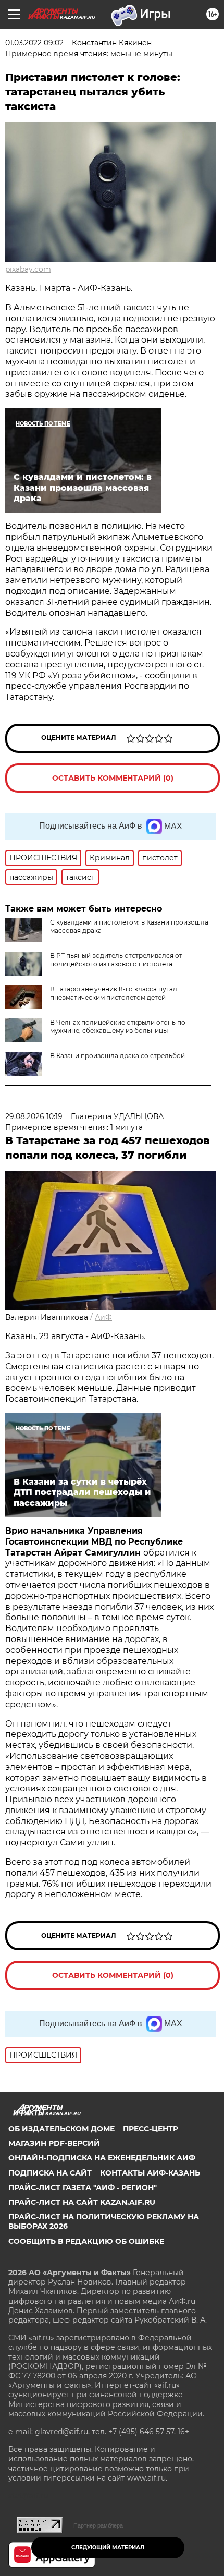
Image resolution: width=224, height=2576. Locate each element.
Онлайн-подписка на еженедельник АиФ (102, 2158)
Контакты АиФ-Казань (150, 2173)
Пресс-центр (151, 2129)
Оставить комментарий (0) (113, 778)
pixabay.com (28, 269)
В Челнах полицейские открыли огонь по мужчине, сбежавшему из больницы (118, 1026)
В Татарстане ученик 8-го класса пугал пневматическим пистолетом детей (114, 993)
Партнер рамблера (98, 2525)
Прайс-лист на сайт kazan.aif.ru (82, 2202)
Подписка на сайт (50, 2173)
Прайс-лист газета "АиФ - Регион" (83, 2188)
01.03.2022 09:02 (34, 43)
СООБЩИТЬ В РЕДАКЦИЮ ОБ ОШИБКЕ (86, 2241)
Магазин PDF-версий (54, 2143)
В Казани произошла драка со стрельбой (117, 1056)
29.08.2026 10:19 (34, 1116)
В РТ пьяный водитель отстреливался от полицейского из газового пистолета (116, 960)
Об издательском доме (61, 2129)
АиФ (103, 1317)
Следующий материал (108, 2548)
